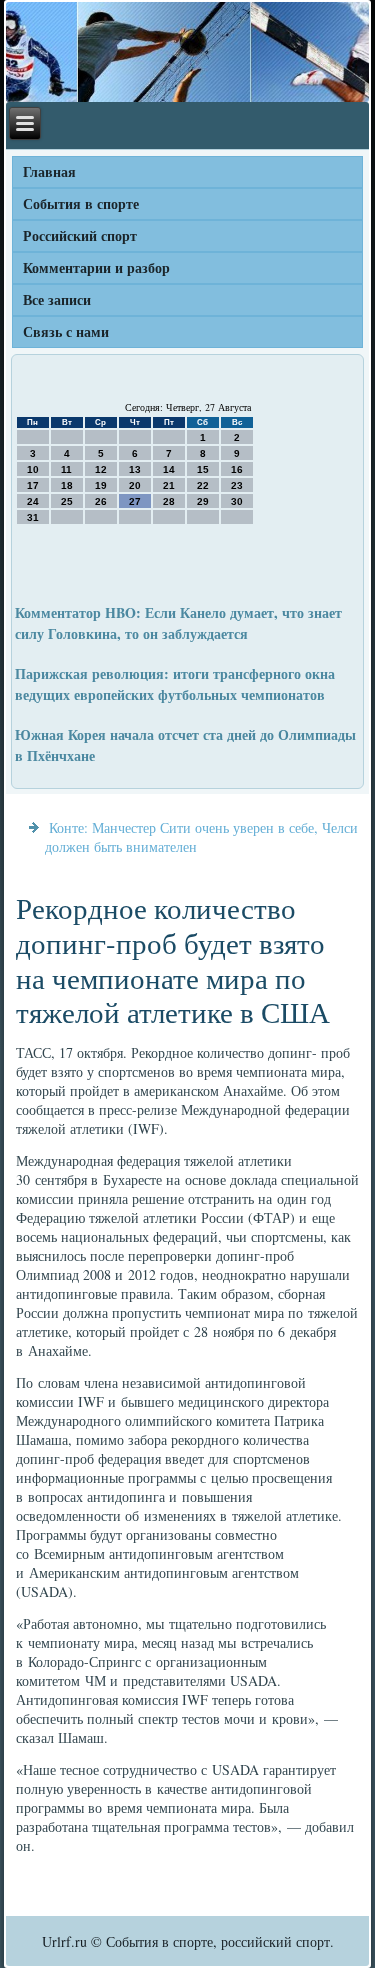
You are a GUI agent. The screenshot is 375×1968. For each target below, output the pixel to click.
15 (203, 469)
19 (101, 485)
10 (33, 469)
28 (169, 501)
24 (33, 501)
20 (135, 485)
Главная (49, 171)
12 (101, 469)
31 (33, 517)
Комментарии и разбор (96, 267)
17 (33, 485)
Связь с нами (66, 331)
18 (67, 485)
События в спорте (81, 203)
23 (237, 485)
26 (101, 501)
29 (203, 501)
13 (135, 469)
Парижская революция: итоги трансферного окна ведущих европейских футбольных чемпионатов (175, 684)
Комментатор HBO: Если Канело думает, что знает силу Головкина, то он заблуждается (178, 623)
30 (237, 501)
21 (169, 485)
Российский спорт (80, 235)
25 (67, 501)
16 (237, 469)
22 (203, 485)
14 (169, 469)
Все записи (57, 299)
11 (66, 469)
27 (135, 501)
